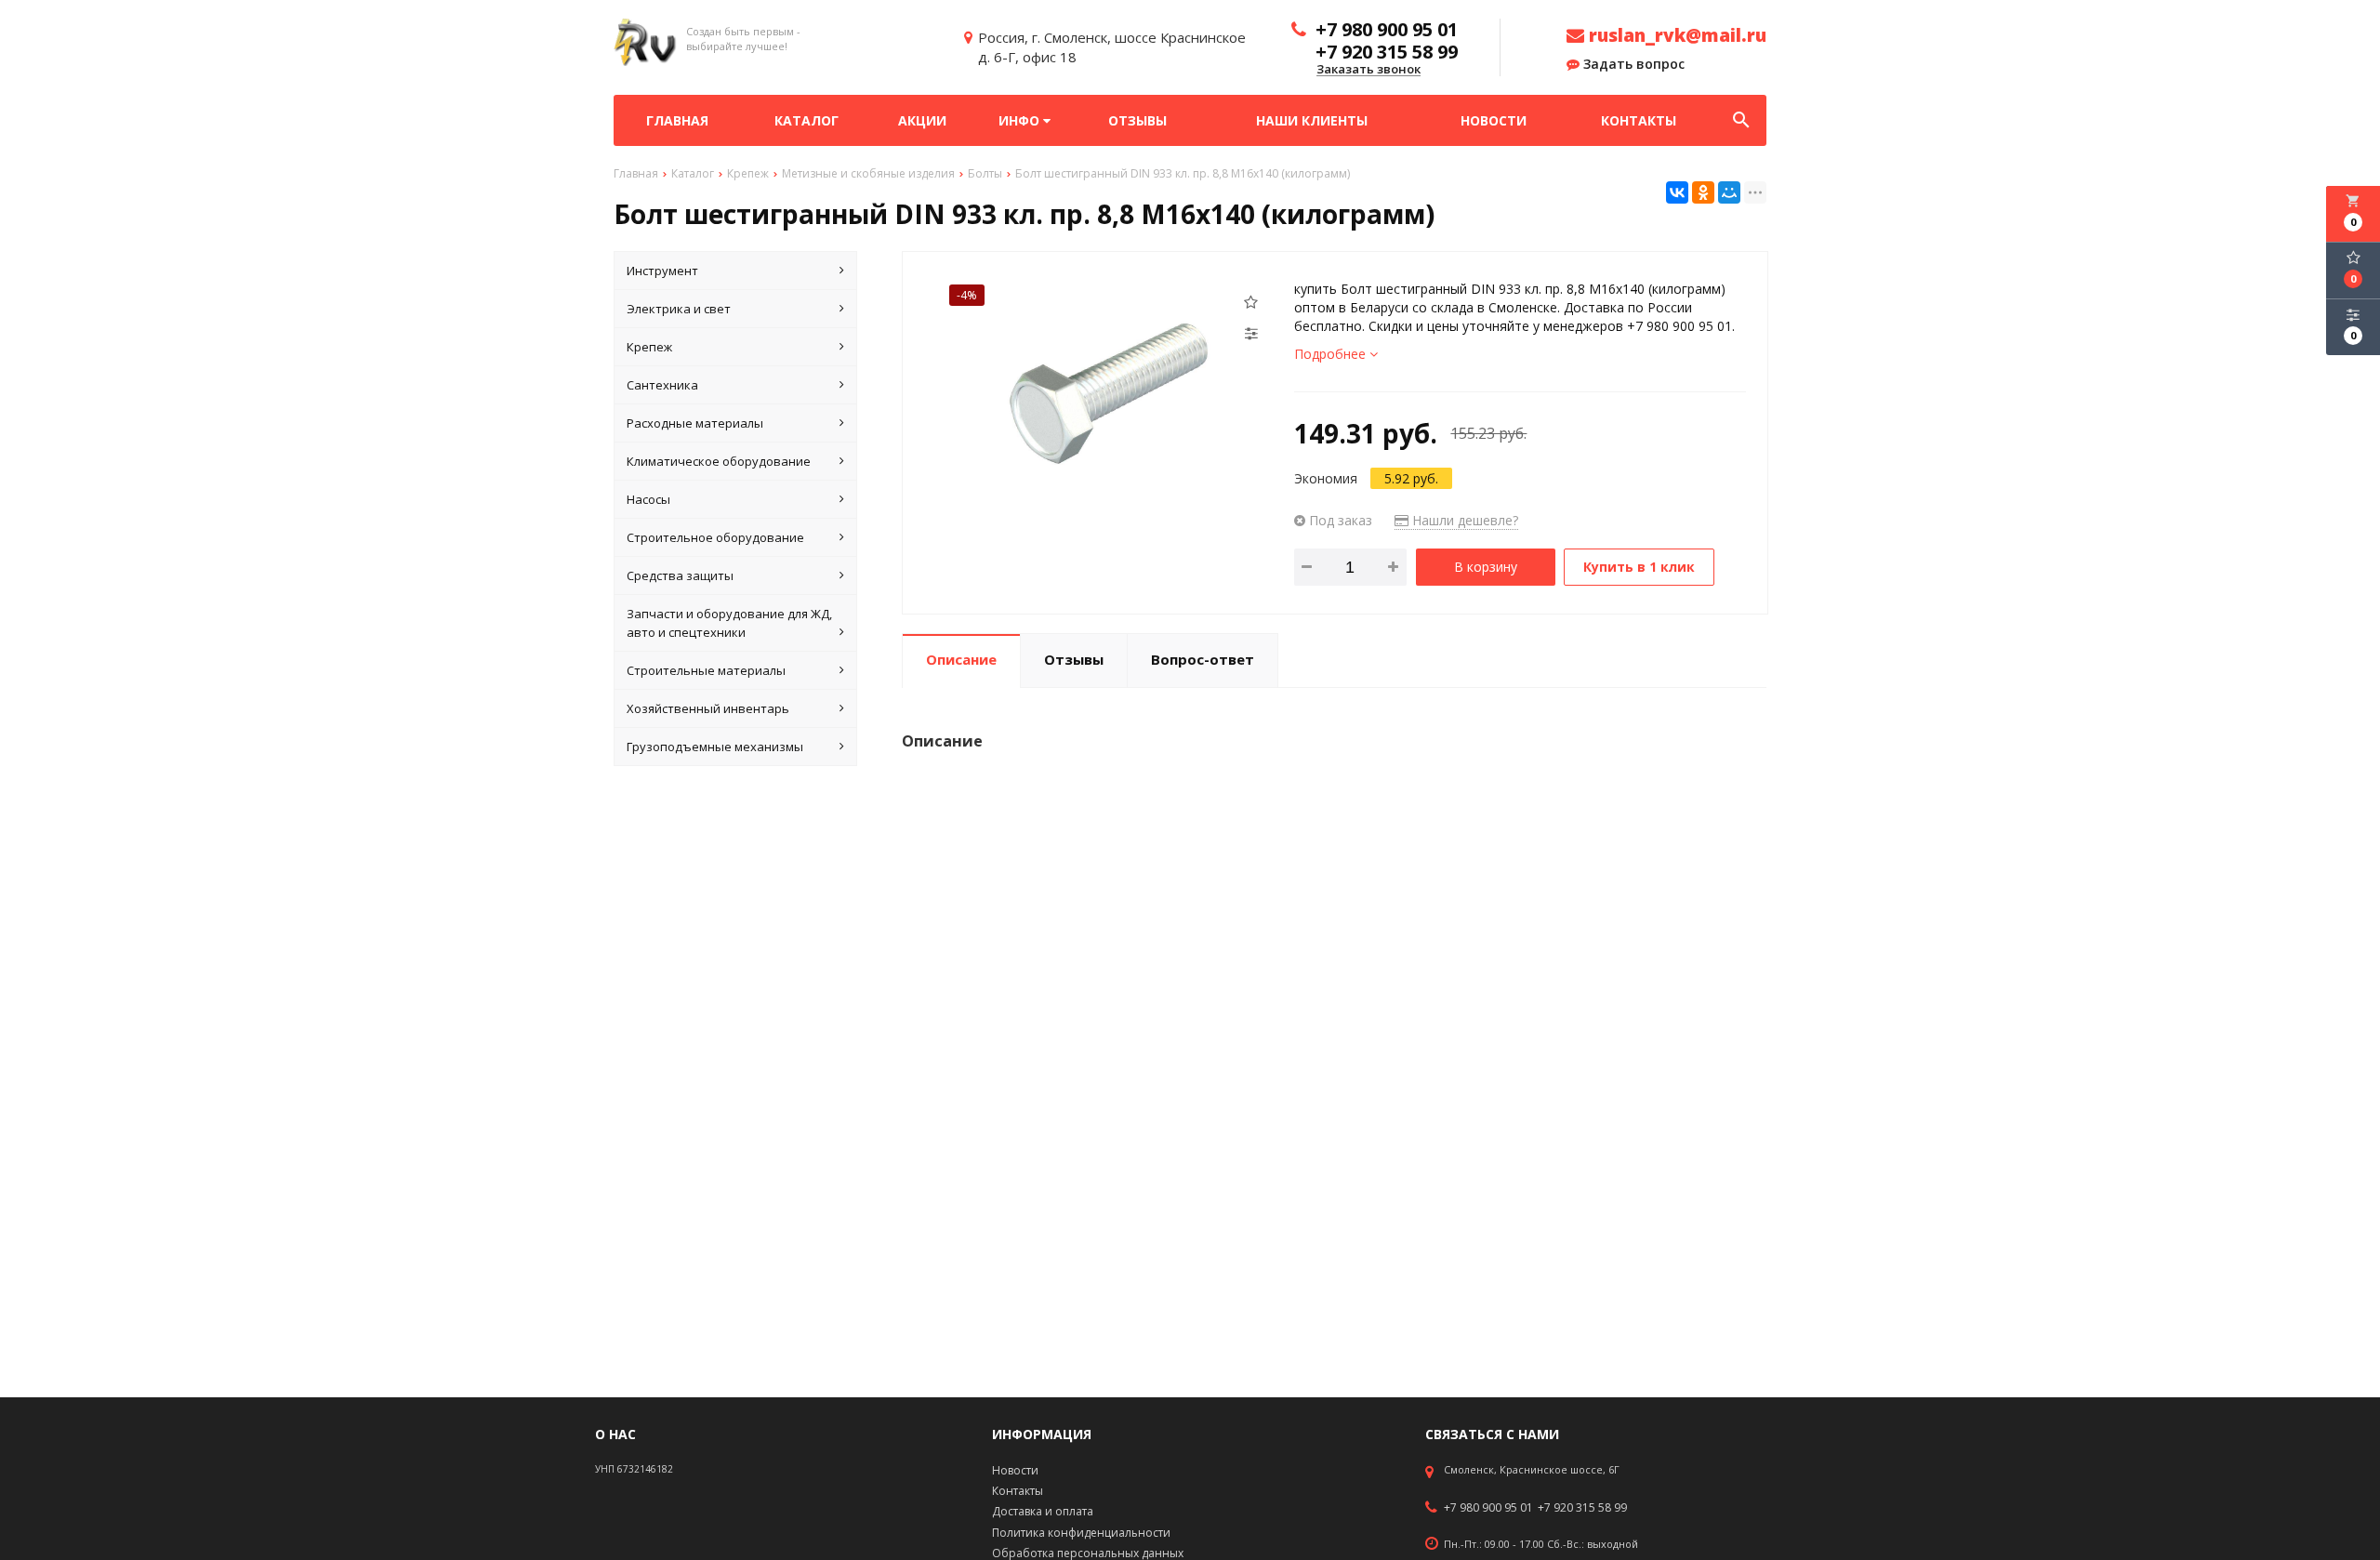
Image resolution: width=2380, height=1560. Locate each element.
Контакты (1639, 120)
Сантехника (662, 385)
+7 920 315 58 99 (1582, 1508)
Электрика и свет (679, 309)
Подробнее (1332, 354)
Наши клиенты (1312, 120)
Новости (1494, 120)
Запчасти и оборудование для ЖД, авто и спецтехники (729, 623)
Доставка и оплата (1043, 1511)
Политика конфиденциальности (1081, 1533)
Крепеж (649, 347)
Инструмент (662, 271)
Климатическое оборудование (719, 461)
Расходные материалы (695, 423)
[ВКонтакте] (1677, 192)
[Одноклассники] (1703, 192)
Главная (677, 120)
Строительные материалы (706, 670)
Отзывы (1137, 120)
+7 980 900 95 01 (1488, 1508)
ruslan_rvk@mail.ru (1675, 35)
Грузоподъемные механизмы (715, 747)
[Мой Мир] (1729, 192)
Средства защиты (680, 575)
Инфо (1021, 120)
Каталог (807, 120)
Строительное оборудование (715, 537)
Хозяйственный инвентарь (708, 708)
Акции (922, 120)
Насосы (648, 499)
